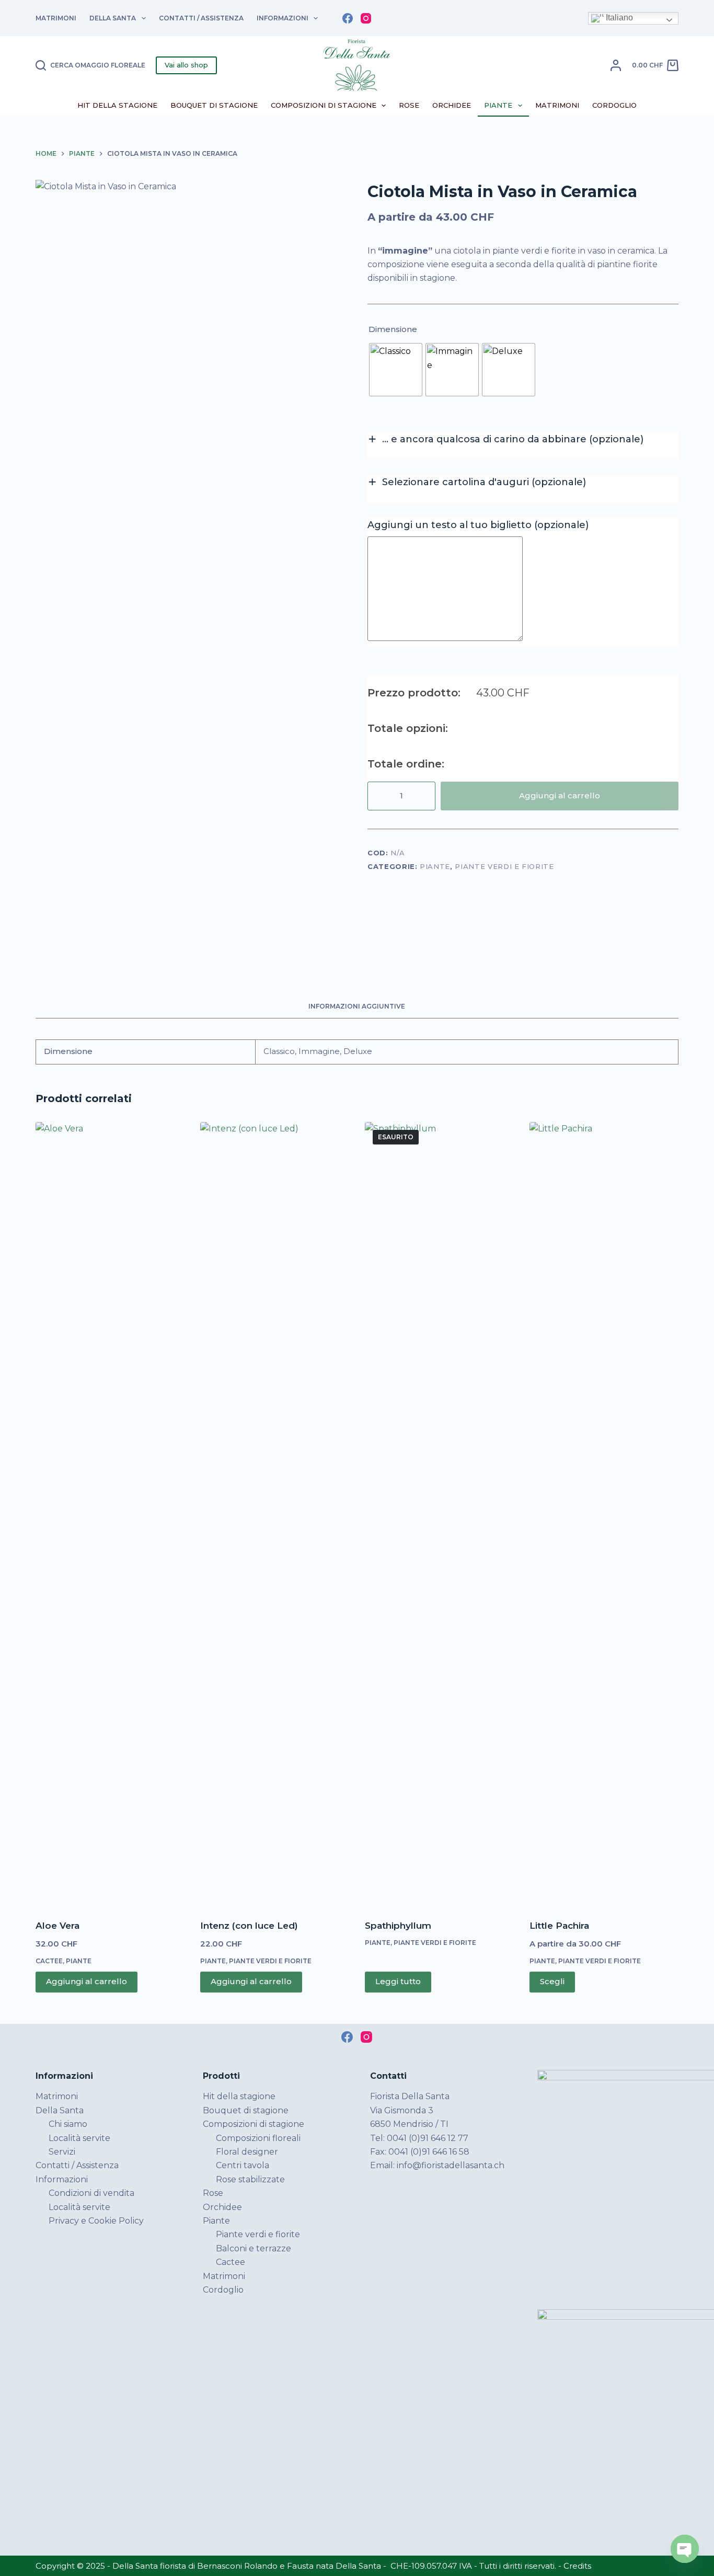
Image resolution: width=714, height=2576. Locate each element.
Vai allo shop (186, 65)
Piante (498, 105)
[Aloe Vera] (110, 1514)
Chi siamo (68, 2124)
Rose (409, 105)
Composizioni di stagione (324, 105)
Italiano (618, 18)
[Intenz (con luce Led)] (275, 1514)
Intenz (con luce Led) (249, 1926)
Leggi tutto (398, 1981)
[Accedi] (616, 65)
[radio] (396, 370)
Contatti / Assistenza (201, 18)
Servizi (62, 2152)
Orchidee (452, 105)
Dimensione (393, 329)
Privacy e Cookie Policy (96, 2221)
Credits (577, 2566)
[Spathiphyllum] (439, 1514)
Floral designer (247, 2152)
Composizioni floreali (258, 2138)
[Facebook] (348, 18)
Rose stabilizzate (250, 2179)
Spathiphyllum (398, 1926)
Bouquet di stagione (214, 105)
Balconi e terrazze (254, 2248)
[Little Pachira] (604, 1514)
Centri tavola (243, 2165)
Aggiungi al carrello (560, 795)
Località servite (79, 2138)
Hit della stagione (117, 105)
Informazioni (283, 18)
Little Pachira (559, 1926)
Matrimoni (56, 18)
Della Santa (113, 18)
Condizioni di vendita (91, 2193)
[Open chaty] (685, 2549)
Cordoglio (614, 105)
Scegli (552, 1981)
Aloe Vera (57, 1926)
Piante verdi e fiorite (504, 866)
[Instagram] (366, 18)
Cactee (49, 1961)
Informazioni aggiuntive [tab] (357, 1006)
